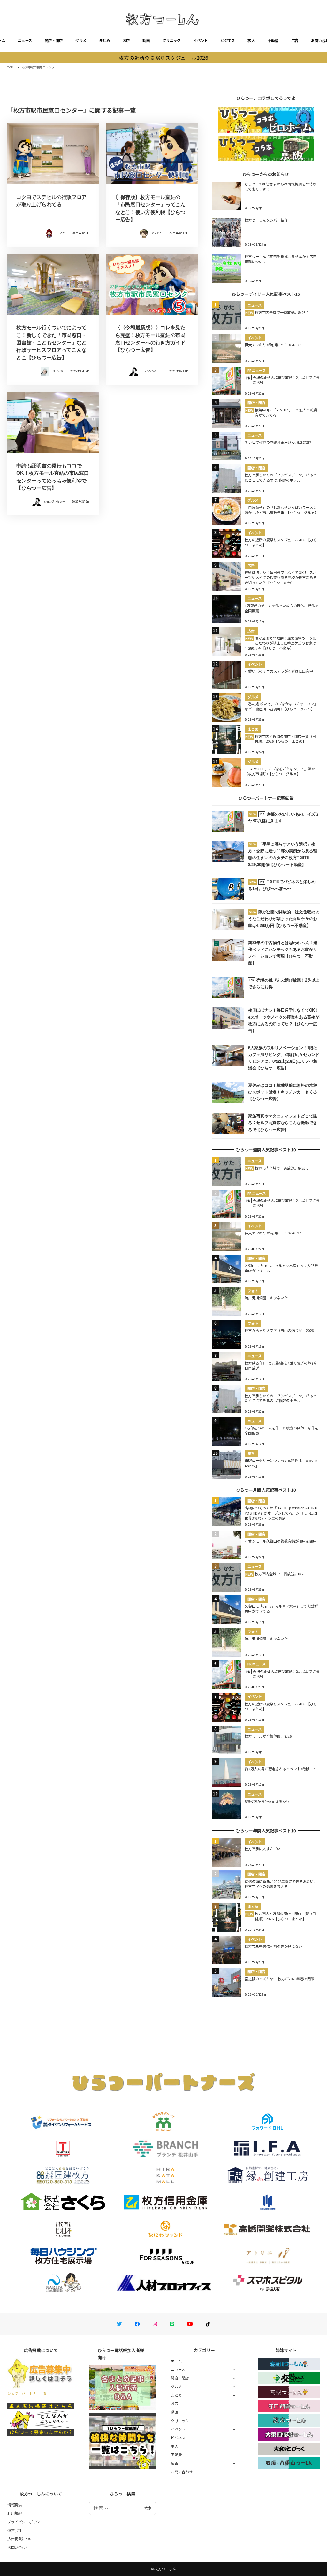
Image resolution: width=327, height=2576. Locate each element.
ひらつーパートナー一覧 (27, 2393)
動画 (146, 40)
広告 (295, 40)
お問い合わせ (182, 2472)
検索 (148, 2508)
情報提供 (15, 2505)
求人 (251, 40)
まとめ (104, 40)
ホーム (176, 2361)
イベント (200, 40)
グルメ (81, 40)
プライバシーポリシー (25, 2522)
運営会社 (15, 2530)
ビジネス (228, 40)
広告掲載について (22, 2539)
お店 (126, 40)
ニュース (25, 40)
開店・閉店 (54, 40)
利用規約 (15, 2513)
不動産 (273, 40)
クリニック (171, 40)
